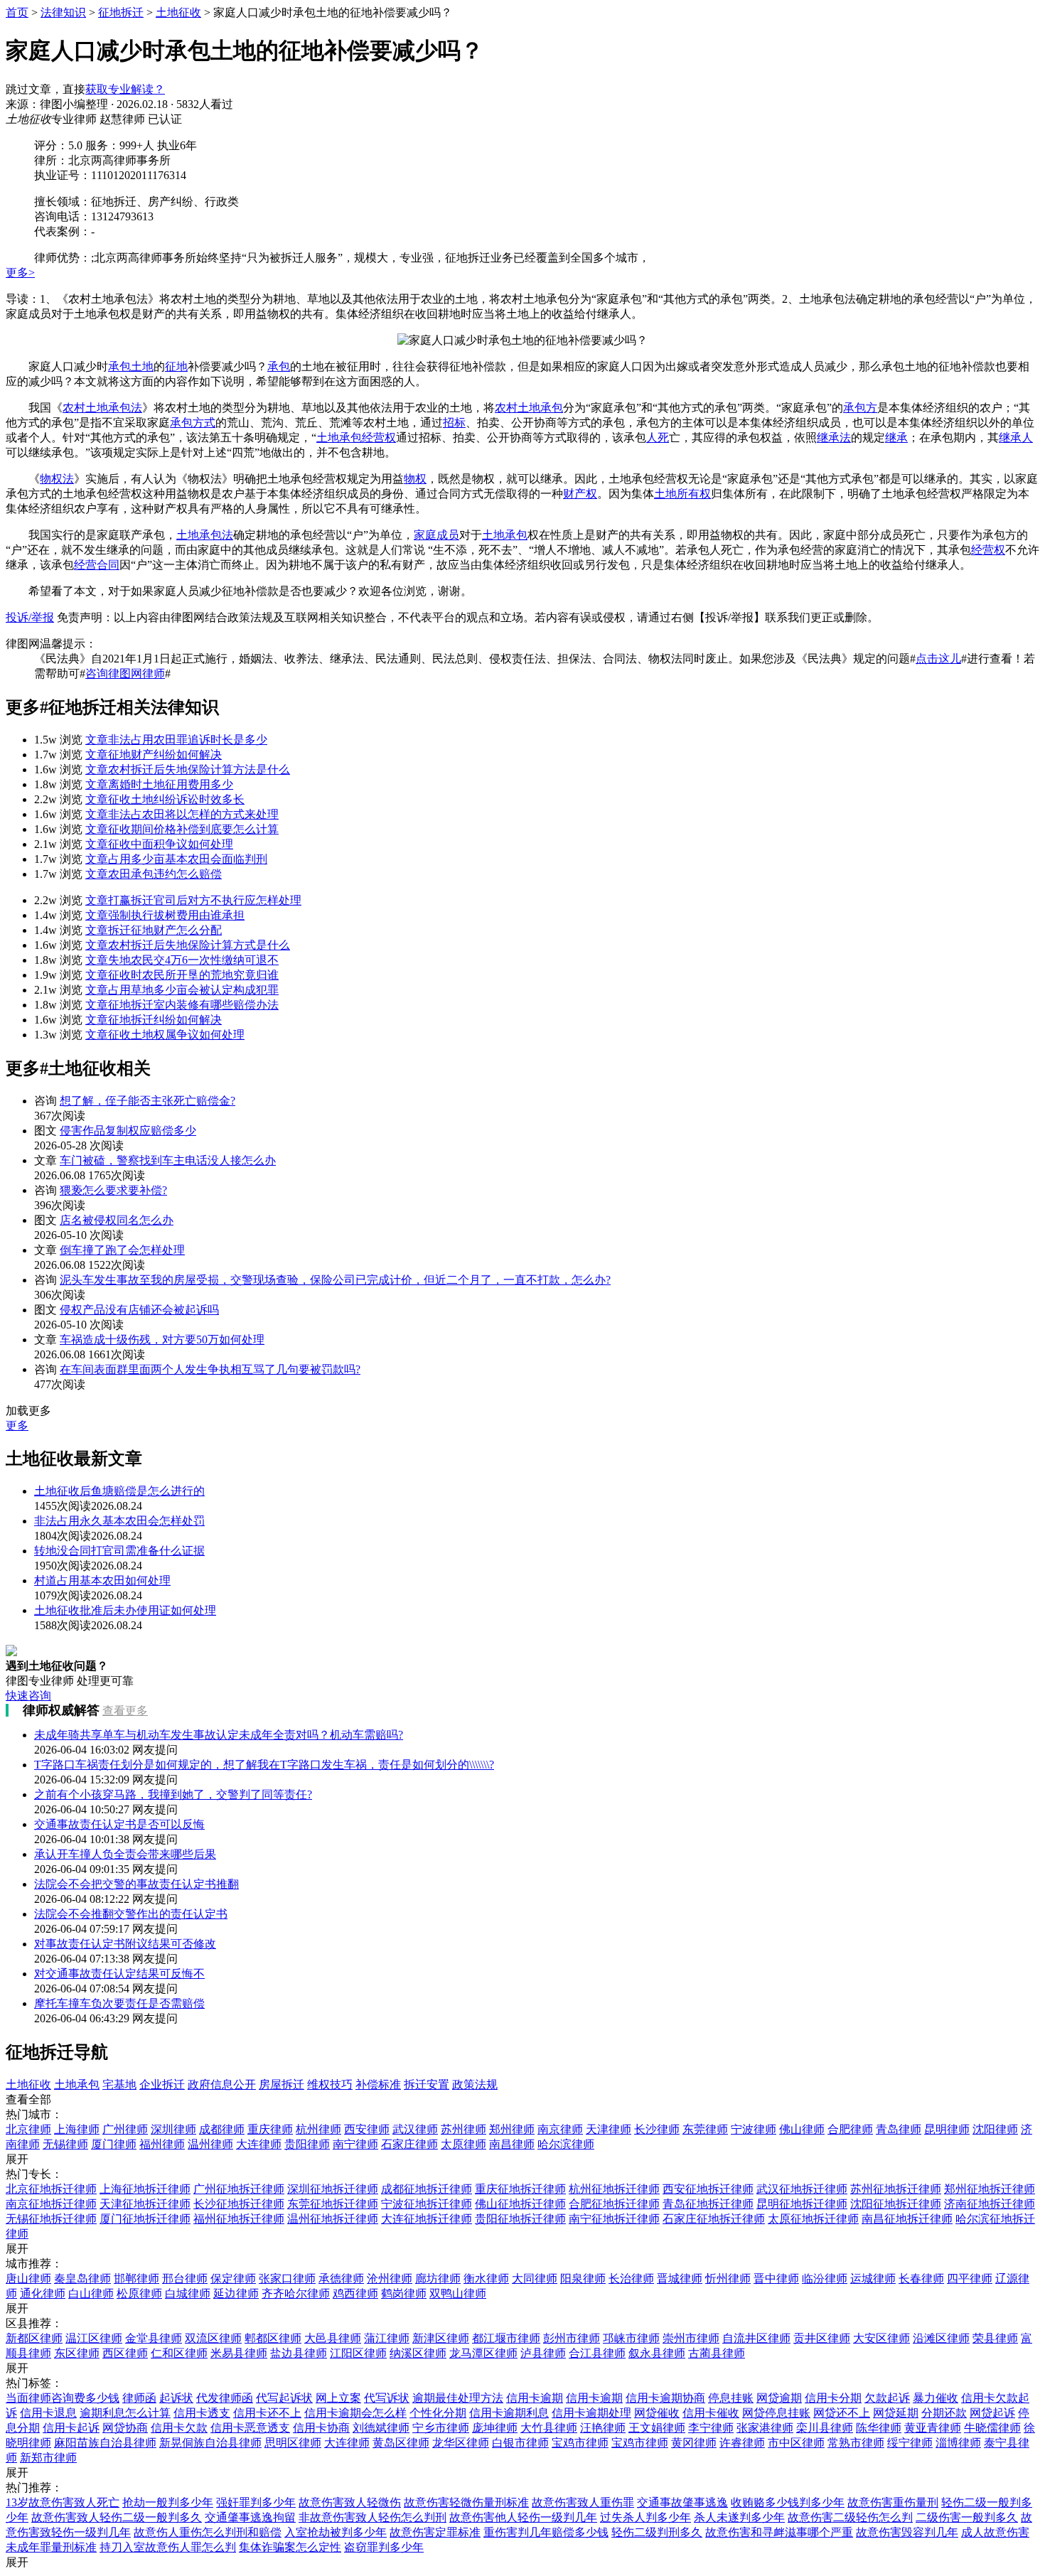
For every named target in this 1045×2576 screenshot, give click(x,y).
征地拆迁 (121, 12)
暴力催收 (936, 2398)
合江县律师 (597, 2353)
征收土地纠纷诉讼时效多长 (165, 799)
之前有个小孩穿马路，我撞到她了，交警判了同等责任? (173, 1794)
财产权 (580, 494)
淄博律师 (958, 2443)
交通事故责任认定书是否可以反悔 (119, 1824)
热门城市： (34, 2114)
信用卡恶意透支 (250, 2428)
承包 (279, 366)
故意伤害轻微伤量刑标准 (466, 2502)
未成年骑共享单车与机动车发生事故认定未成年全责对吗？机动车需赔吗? (219, 1735)
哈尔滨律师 (566, 2144)
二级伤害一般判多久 (967, 2517)
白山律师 (91, 2293)
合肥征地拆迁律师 (614, 2204)
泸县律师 (543, 2353)
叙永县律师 (657, 2353)
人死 (658, 438)
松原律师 (139, 2293)
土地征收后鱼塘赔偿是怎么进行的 (119, 1491)
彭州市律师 (572, 2338)
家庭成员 (436, 535)
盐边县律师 (299, 2353)
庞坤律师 (495, 2428)
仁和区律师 (179, 2353)
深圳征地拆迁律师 (333, 2189)
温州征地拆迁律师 (333, 2219)
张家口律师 (287, 2279)
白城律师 (188, 2293)
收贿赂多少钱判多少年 (788, 2502)
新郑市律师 (48, 2458)
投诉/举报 (30, 617)
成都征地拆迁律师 (427, 2189)
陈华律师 (879, 2428)
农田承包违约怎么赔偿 (154, 874)
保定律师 (233, 2279)
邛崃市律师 (631, 2338)
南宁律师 (355, 2144)
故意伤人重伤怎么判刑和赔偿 (208, 2532)
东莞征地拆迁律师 (333, 2204)
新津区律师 (441, 2338)
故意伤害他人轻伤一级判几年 (523, 2517)
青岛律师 (899, 2129)
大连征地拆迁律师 (427, 2219)
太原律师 (463, 2144)
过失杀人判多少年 (645, 2517)
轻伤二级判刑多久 (657, 2532)
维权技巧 (330, 2084)
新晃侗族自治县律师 (210, 2443)
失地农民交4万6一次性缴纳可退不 (182, 960)
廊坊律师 (438, 2279)
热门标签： (34, 2383)
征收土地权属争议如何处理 (165, 1035)
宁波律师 (754, 2129)
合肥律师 (850, 2129)
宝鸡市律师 (580, 2443)
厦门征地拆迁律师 (145, 2219)
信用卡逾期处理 (591, 2413)
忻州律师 (728, 2279)
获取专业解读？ (125, 89)
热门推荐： (34, 2488)
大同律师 (535, 2279)
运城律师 (873, 2279)
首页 (17, 12)
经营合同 (97, 565)
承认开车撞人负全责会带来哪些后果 (125, 1854)
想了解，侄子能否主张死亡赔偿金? (148, 1101)
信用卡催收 (711, 2413)
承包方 (860, 408)
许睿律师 (742, 2443)
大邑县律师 (333, 2338)
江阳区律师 (358, 2353)
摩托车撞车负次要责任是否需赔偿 (119, 2003)
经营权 (988, 550)
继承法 (834, 438)
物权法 (57, 479)
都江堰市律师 (506, 2338)
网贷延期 (896, 2413)
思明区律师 (293, 2443)
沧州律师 (390, 2279)
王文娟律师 (657, 2428)
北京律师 (28, 2129)
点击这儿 (938, 659)
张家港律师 (765, 2428)
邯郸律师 (136, 2279)
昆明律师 (947, 2129)
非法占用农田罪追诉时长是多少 (176, 740)
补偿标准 (378, 2084)
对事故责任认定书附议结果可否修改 (125, 1944)
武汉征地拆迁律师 (802, 2189)
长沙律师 (657, 2129)
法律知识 (63, 12)
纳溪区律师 (418, 2353)
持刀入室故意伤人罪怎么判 (168, 2547)
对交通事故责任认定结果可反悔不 (119, 1974)
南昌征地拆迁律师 (907, 2219)
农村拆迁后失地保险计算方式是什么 (188, 945)
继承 (896, 438)
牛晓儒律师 (992, 2428)
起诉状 (176, 2398)
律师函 (139, 2398)
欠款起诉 (887, 2398)
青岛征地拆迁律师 (708, 2204)
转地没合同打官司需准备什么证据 (119, 1551)
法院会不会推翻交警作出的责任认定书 (131, 1914)
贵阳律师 (307, 2144)
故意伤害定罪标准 (435, 2532)
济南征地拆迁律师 (990, 2204)
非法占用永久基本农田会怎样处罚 (119, 1521)
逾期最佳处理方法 (458, 2398)
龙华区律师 (461, 2443)
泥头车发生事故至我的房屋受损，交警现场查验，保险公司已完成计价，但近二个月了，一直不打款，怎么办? (335, 1280)
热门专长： (34, 2174)
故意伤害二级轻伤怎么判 (850, 2517)
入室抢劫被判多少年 (336, 2532)
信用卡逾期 (535, 2398)
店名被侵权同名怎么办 (117, 1220)
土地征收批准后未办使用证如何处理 (125, 1610)
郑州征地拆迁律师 (990, 2189)
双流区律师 (213, 2338)
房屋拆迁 (282, 2084)
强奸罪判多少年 (256, 2502)
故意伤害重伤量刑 (893, 2502)
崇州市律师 (691, 2338)
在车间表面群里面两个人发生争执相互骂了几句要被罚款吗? (210, 1369)
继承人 (1016, 438)
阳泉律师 (583, 2279)
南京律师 (560, 2129)
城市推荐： (34, 2264)
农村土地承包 (529, 408)
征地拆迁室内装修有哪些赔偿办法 (182, 1005)
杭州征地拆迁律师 (614, 2189)
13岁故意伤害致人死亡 (63, 2502)
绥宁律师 (910, 2443)
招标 (454, 423)
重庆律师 (270, 2129)
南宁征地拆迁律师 (614, 2219)
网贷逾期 (779, 2398)
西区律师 (125, 2353)
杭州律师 (318, 2129)
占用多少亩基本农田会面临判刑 (176, 859)
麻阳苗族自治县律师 (105, 2443)
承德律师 (341, 2279)
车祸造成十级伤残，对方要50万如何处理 (162, 1340)
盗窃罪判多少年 (384, 2547)
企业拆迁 (162, 2084)
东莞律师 (705, 2129)
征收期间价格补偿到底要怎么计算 (182, 829)
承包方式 (193, 423)
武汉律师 (415, 2129)
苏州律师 (463, 2129)
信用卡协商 (321, 2428)
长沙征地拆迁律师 (239, 2204)
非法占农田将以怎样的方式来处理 (182, 814)
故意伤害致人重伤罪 (583, 2502)
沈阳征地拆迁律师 (896, 2204)
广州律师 (125, 2129)
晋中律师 (776, 2279)
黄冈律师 (694, 2443)
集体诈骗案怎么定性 (290, 2547)
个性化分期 (438, 2413)
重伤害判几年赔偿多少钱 (546, 2532)
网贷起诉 (992, 2413)
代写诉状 (387, 2398)
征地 (176, 366)
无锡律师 (65, 2144)
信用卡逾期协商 (665, 2398)
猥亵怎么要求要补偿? (113, 1190)
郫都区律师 (273, 2338)
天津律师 (609, 2129)
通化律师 (43, 2293)
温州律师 (210, 2144)
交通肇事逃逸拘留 (250, 2517)
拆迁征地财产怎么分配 (154, 930)
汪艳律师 (603, 2428)
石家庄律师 (409, 2144)
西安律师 (367, 2129)
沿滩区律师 (941, 2338)
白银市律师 (520, 2443)
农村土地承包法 (102, 408)
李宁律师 (711, 2428)
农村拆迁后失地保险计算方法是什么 (188, 769)
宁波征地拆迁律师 (427, 2204)
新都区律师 (34, 2338)
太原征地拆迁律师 (813, 2219)
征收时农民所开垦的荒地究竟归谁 (182, 975)
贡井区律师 (822, 2338)
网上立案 (338, 2398)
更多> (20, 273)
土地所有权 (682, 494)
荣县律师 (995, 2338)
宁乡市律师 (441, 2428)
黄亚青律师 (933, 2428)
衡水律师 (486, 2279)
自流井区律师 (756, 2338)
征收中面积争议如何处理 (159, 844)
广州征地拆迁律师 (239, 2189)
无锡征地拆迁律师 (51, 2219)
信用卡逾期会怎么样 (355, 2413)
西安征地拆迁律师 (708, 2189)
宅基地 (119, 2084)
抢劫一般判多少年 (168, 2502)
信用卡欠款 (179, 2428)
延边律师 (236, 2293)
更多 (17, 1426)
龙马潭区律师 (483, 2353)
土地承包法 (205, 535)
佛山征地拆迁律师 (520, 2204)
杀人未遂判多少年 (739, 2517)
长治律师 (631, 2279)
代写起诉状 (284, 2398)
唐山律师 (28, 2279)
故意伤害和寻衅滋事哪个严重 (779, 2532)
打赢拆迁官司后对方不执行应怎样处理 (193, 900)
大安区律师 (881, 2338)
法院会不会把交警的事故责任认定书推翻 (136, 1884)
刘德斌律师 (381, 2428)
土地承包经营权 (356, 438)
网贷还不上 (842, 2413)
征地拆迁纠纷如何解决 (154, 1020)
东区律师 (77, 2353)
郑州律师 (512, 2129)
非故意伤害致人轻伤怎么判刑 (373, 2517)
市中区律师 (796, 2443)
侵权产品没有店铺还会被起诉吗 (139, 1310)
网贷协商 (125, 2428)
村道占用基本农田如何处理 (102, 1581)
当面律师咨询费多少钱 (63, 2398)
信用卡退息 (48, 2413)
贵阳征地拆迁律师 (520, 2219)
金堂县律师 (154, 2338)
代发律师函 (225, 2398)
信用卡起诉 (71, 2428)
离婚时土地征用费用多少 (159, 784)
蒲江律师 (387, 2338)
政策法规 (475, 2084)
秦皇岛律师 (82, 2279)
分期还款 (944, 2413)
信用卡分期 (833, 2398)
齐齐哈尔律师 (296, 2293)
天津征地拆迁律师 (145, 2204)
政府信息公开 (222, 2084)
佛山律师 (802, 2129)
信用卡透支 (202, 2413)
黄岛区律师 (401, 2443)
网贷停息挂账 (776, 2413)
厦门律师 (114, 2144)
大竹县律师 (549, 2428)
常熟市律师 (856, 2443)
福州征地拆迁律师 (239, 2219)
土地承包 (505, 535)
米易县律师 (239, 2353)
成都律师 (222, 2129)
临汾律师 (825, 2279)
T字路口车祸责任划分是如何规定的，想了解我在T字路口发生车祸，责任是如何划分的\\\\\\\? (264, 1765)
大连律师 (259, 2144)
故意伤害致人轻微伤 (350, 2502)
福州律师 (162, 2144)
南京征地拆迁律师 (51, 2204)
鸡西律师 (355, 2293)
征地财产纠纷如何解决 (154, 755)
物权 (415, 479)
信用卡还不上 (267, 2413)
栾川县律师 (825, 2428)
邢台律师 (185, 2279)
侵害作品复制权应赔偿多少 (128, 1131)
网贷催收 (657, 2413)
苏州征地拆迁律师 (896, 2189)
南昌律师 (512, 2144)
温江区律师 (94, 2338)
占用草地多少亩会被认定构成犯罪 (182, 990)
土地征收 (178, 12)
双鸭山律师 (458, 2293)
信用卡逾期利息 (509, 2413)
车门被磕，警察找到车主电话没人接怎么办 (168, 1160)
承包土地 (131, 366)
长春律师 (921, 2279)
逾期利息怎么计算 (125, 2413)
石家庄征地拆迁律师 (714, 2219)
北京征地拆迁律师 (51, 2189)
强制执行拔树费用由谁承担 (165, 915)
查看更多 (125, 1711)
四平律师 (970, 2279)
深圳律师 (173, 2129)
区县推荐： (34, 2323)
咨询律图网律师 (125, 673)
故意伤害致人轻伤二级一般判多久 (117, 2517)
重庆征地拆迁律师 (520, 2189)
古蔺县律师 (717, 2353)
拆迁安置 (427, 2084)
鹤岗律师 (404, 2293)
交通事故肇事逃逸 (682, 2502)
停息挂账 (731, 2398)
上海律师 (77, 2129)
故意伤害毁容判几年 (907, 2532)
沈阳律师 (995, 2129)
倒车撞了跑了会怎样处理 (122, 1250)
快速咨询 (28, 1696)
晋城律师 (680, 2279)
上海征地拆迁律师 (145, 2189)
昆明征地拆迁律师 (802, 2204)
